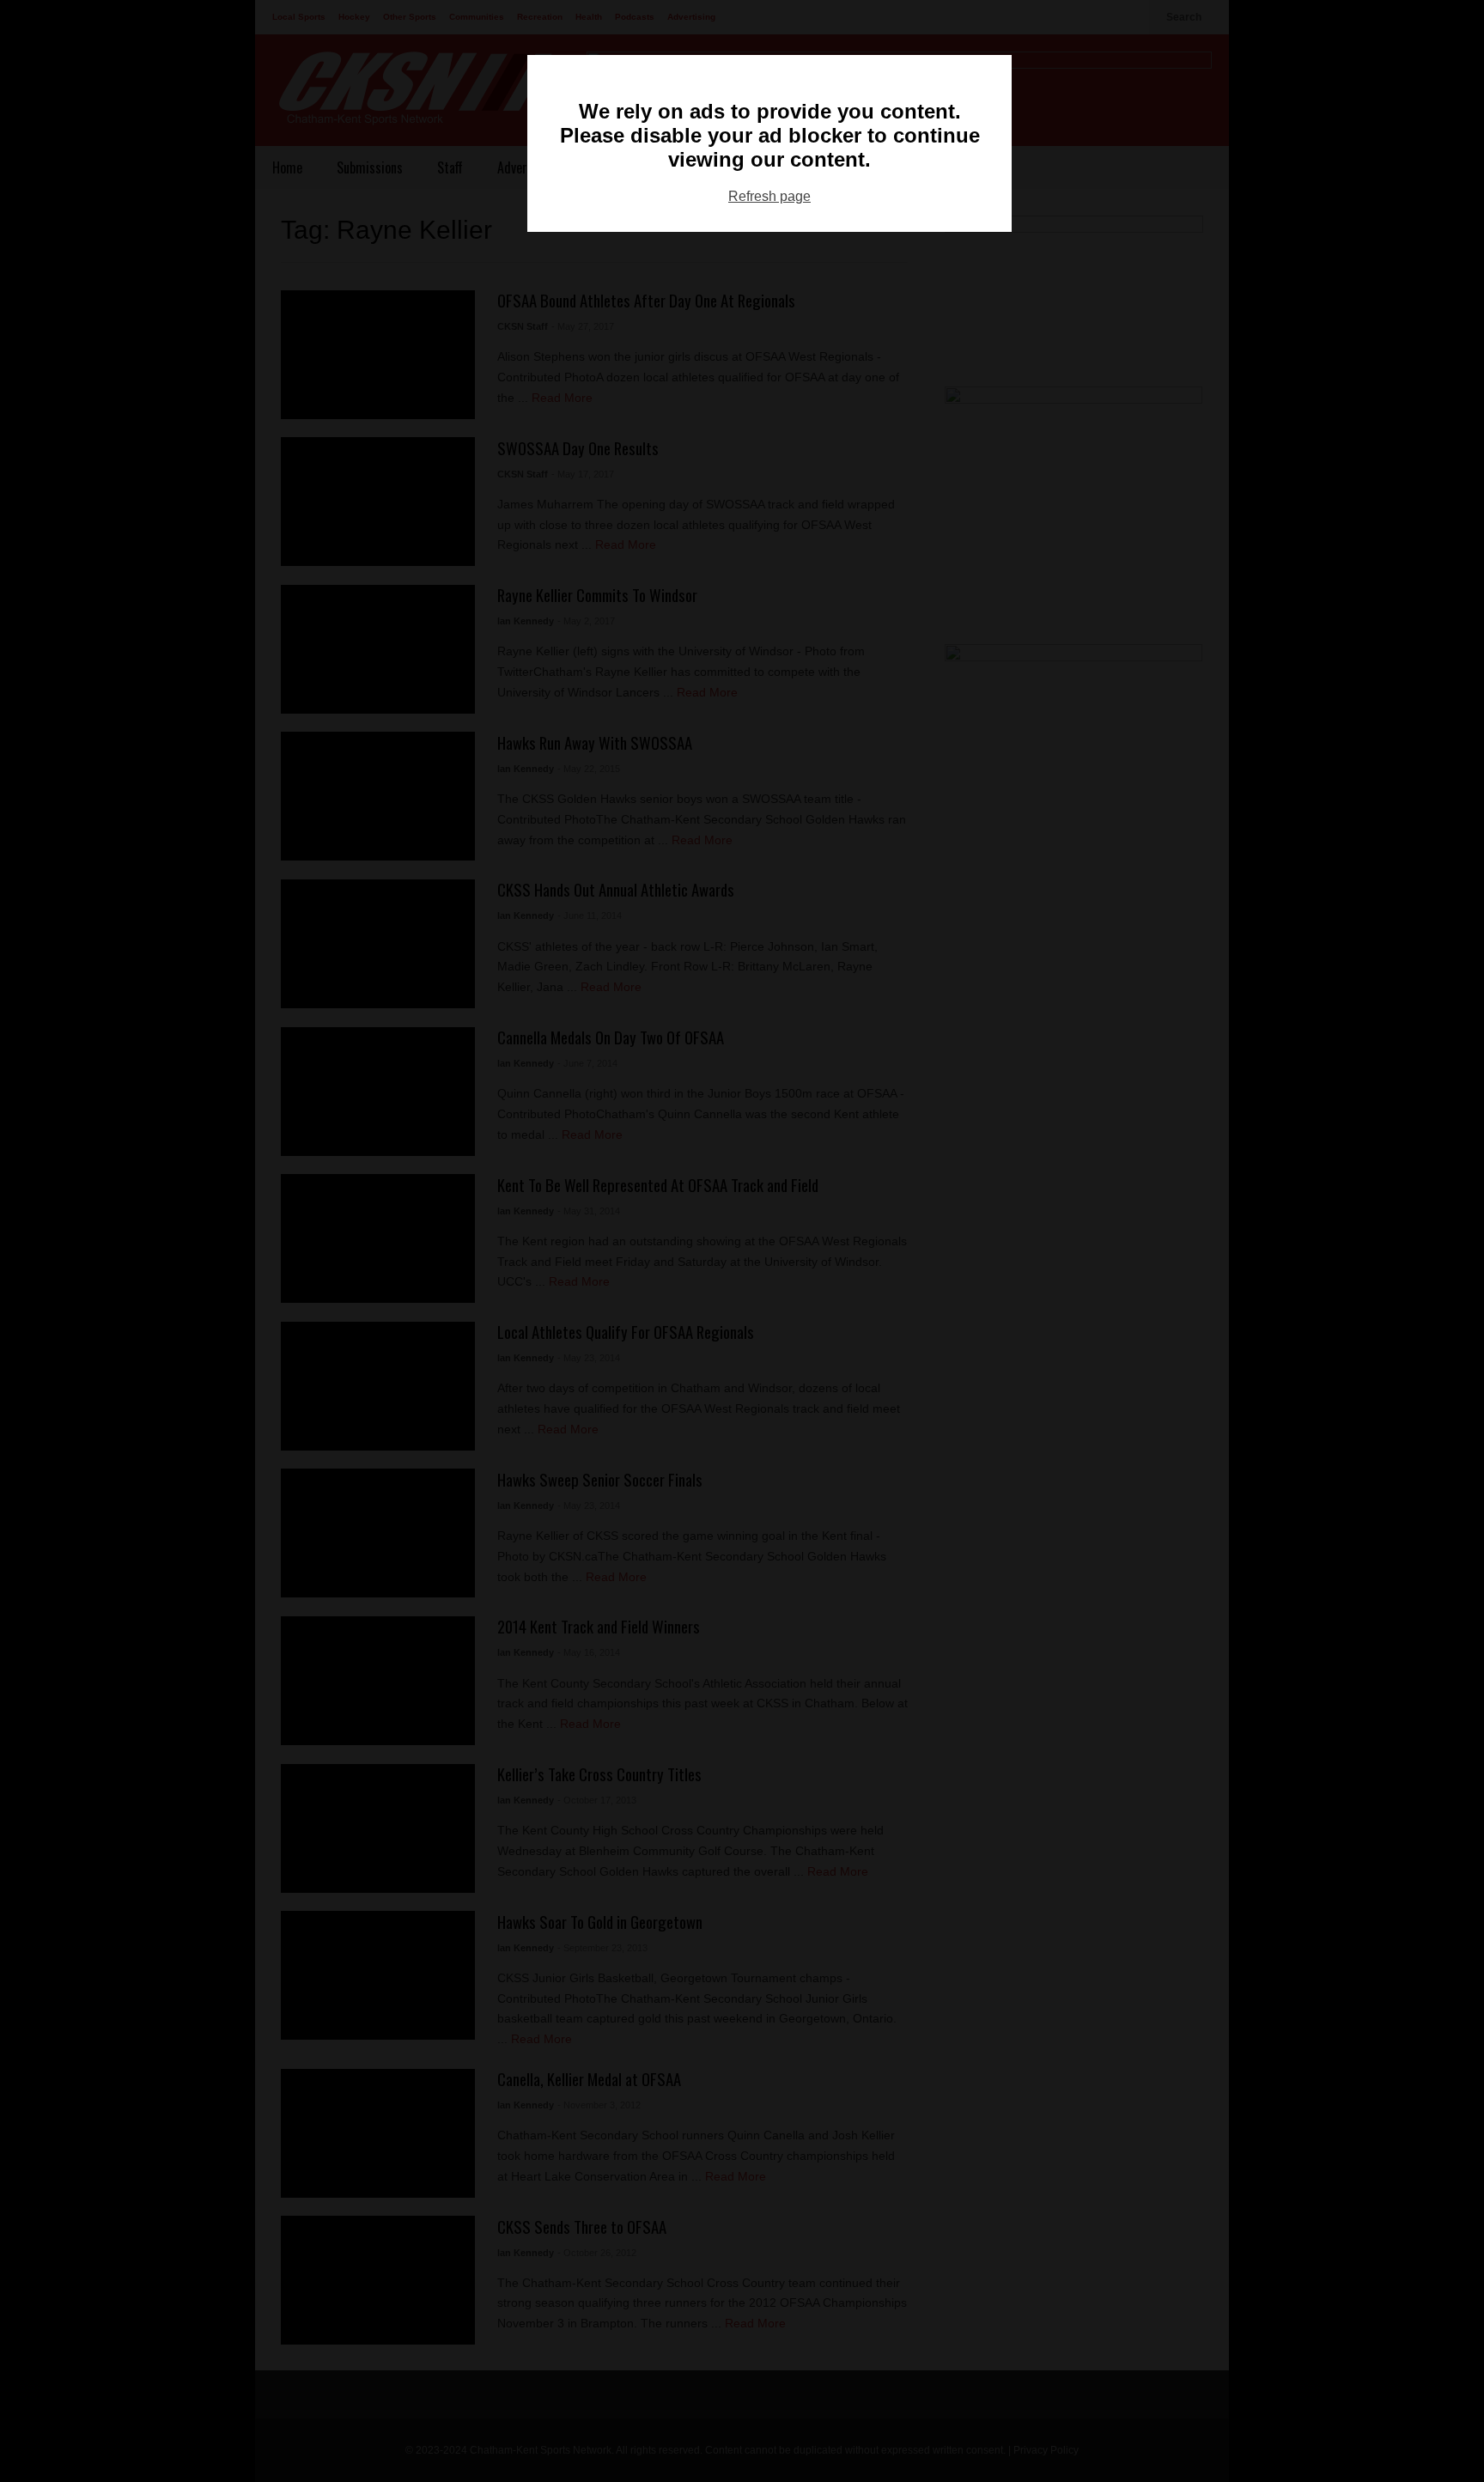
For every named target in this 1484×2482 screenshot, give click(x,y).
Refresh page (769, 196)
